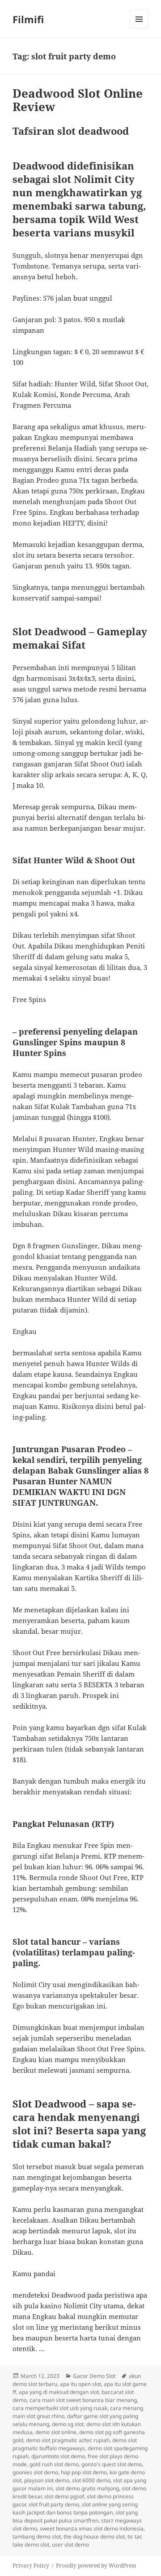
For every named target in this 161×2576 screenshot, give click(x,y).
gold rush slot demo (54, 2464)
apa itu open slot (80, 2384)
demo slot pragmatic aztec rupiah (68, 2440)
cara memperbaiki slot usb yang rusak (60, 2408)
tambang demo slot (37, 2537)
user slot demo (70, 2545)
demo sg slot (68, 2424)
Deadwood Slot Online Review (78, 100)
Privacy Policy (31, 2566)
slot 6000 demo (91, 2480)
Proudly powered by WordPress (96, 2566)
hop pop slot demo (84, 2472)
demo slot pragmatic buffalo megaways (75, 2444)
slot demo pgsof (64, 2496)
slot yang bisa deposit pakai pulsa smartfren (75, 2516)
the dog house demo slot (94, 2537)
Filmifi (28, 19)
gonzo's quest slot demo (112, 2464)
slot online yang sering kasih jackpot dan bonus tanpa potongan (75, 2508)
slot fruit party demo (54, 2504)
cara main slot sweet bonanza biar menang (83, 2400)
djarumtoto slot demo (58, 2456)
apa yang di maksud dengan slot (59, 2392)
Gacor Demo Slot (94, 2376)
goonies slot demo (35, 2472)
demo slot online (56, 2432)
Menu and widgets (139, 28)
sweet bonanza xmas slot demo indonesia (92, 2528)
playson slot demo (47, 2480)
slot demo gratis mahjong (87, 2488)
